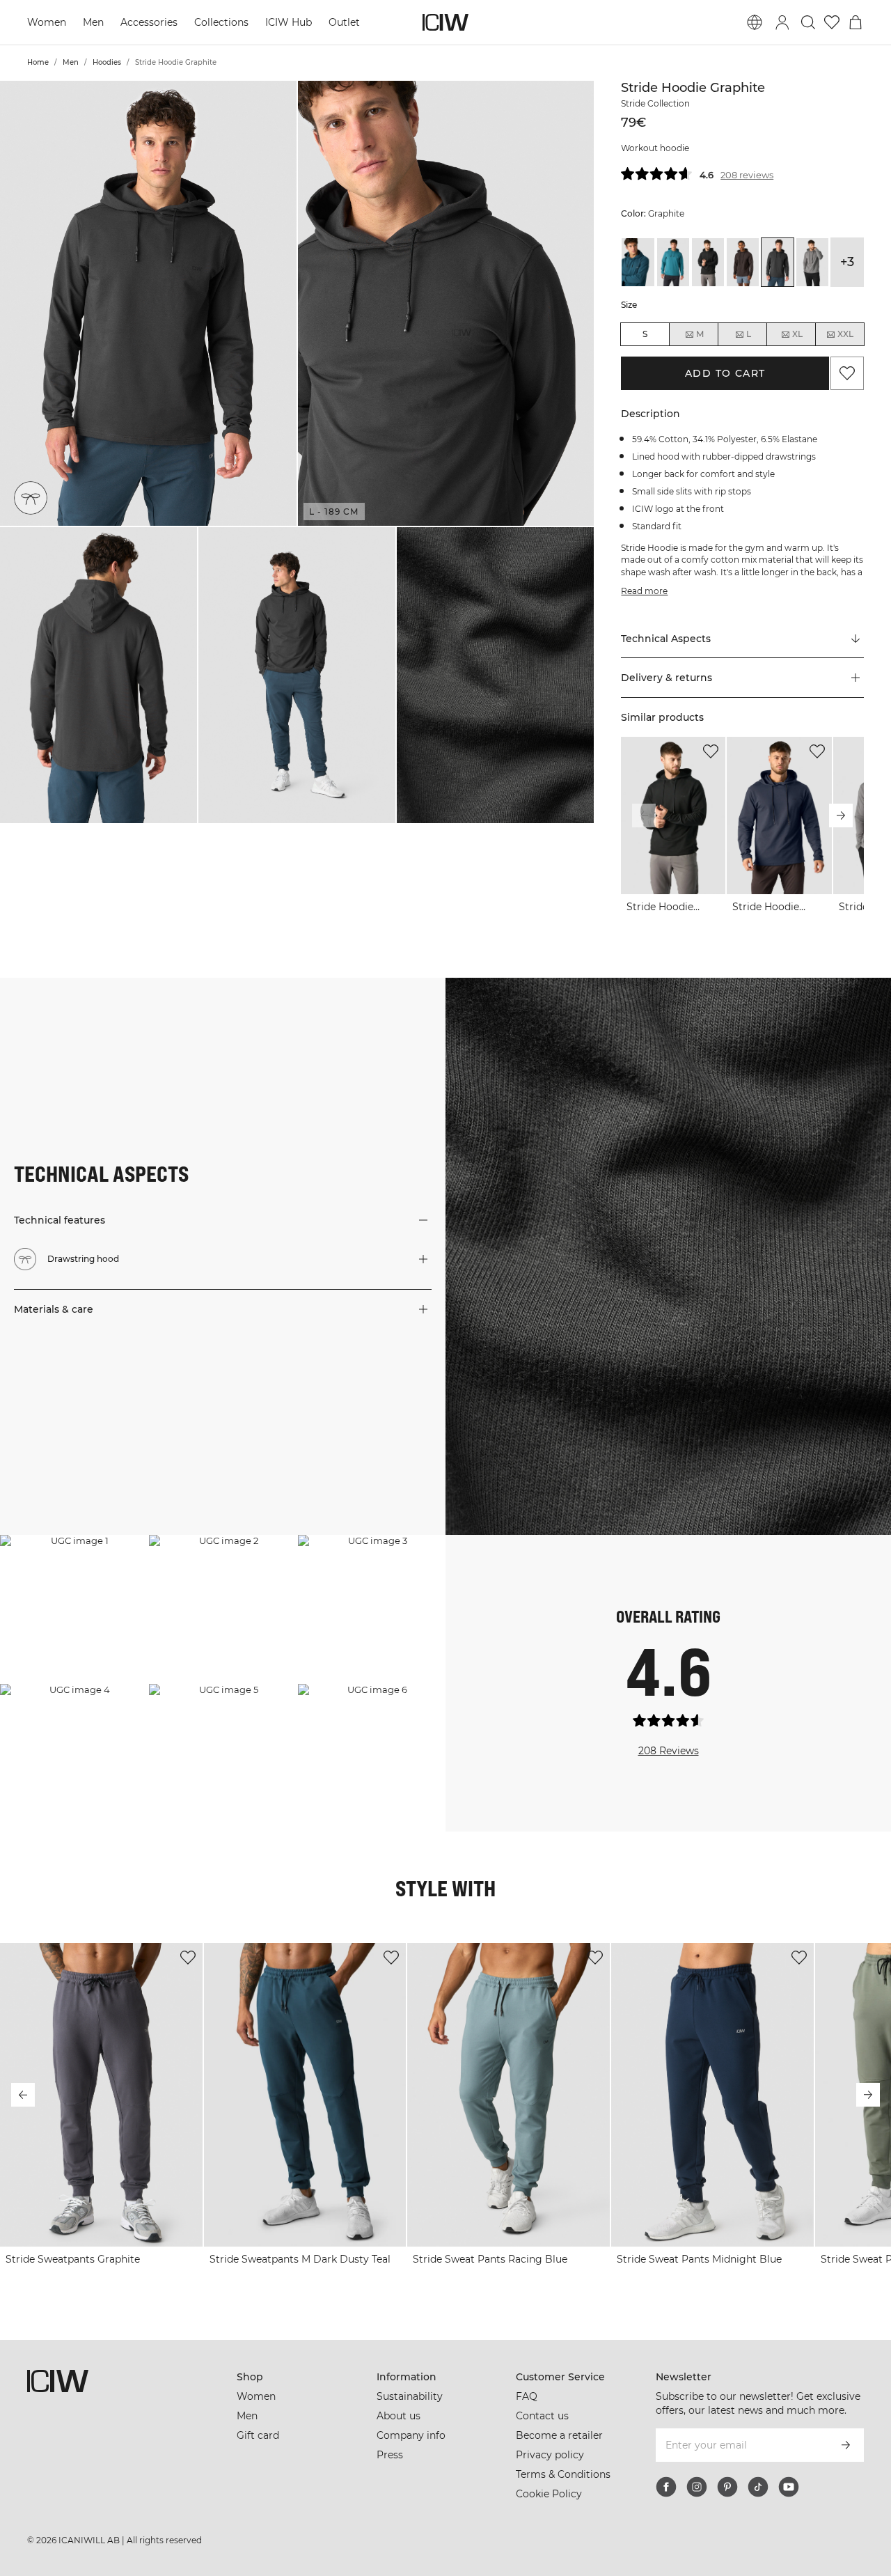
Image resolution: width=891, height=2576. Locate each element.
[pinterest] (727, 2487)
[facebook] (666, 2487)
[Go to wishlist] (832, 22)
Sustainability (410, 2396)
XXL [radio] (845, 334)
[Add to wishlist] (711, 751)
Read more (644, 591)
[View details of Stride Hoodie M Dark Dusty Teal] (638, 262)
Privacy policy (550, 2455)
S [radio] (645, 334)
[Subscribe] (846, 2445)
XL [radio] (797, 334)
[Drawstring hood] (31, 498)
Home (38, 62)
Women (47, 22)
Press (390, 2455)
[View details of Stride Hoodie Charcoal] (743, 262)
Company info (411, 2435)
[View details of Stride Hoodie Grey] (812, 262)
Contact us (542, 2416)
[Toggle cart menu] (855, 22)
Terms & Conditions (563, 2474)
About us (399, 2416)
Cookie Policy (549, 2494)
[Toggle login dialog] (782, 22)
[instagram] (697, 2487)
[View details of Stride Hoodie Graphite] (778, 262)
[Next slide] (841, 815)
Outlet (344, 22)
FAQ (527, 2396)
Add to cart (725, 373)
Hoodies (107, 62)
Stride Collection (655, 103)
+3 (847, 262)
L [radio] (749, 334)
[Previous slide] (644, 815)
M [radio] (700, 334)
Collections (221, 22)
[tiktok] (758, 2487)
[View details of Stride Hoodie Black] (708, 262)
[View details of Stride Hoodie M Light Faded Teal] (673, 262)
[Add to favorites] (847, 373)
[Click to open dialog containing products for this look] (74, 1609)
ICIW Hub (289, 22)
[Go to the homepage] (445, 22)
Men (93, 22)
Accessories (149, 22)
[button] (148, 303)
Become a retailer (559, 2435)
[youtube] (789, 2487)
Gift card (258, 2435)
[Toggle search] (808, 22)
